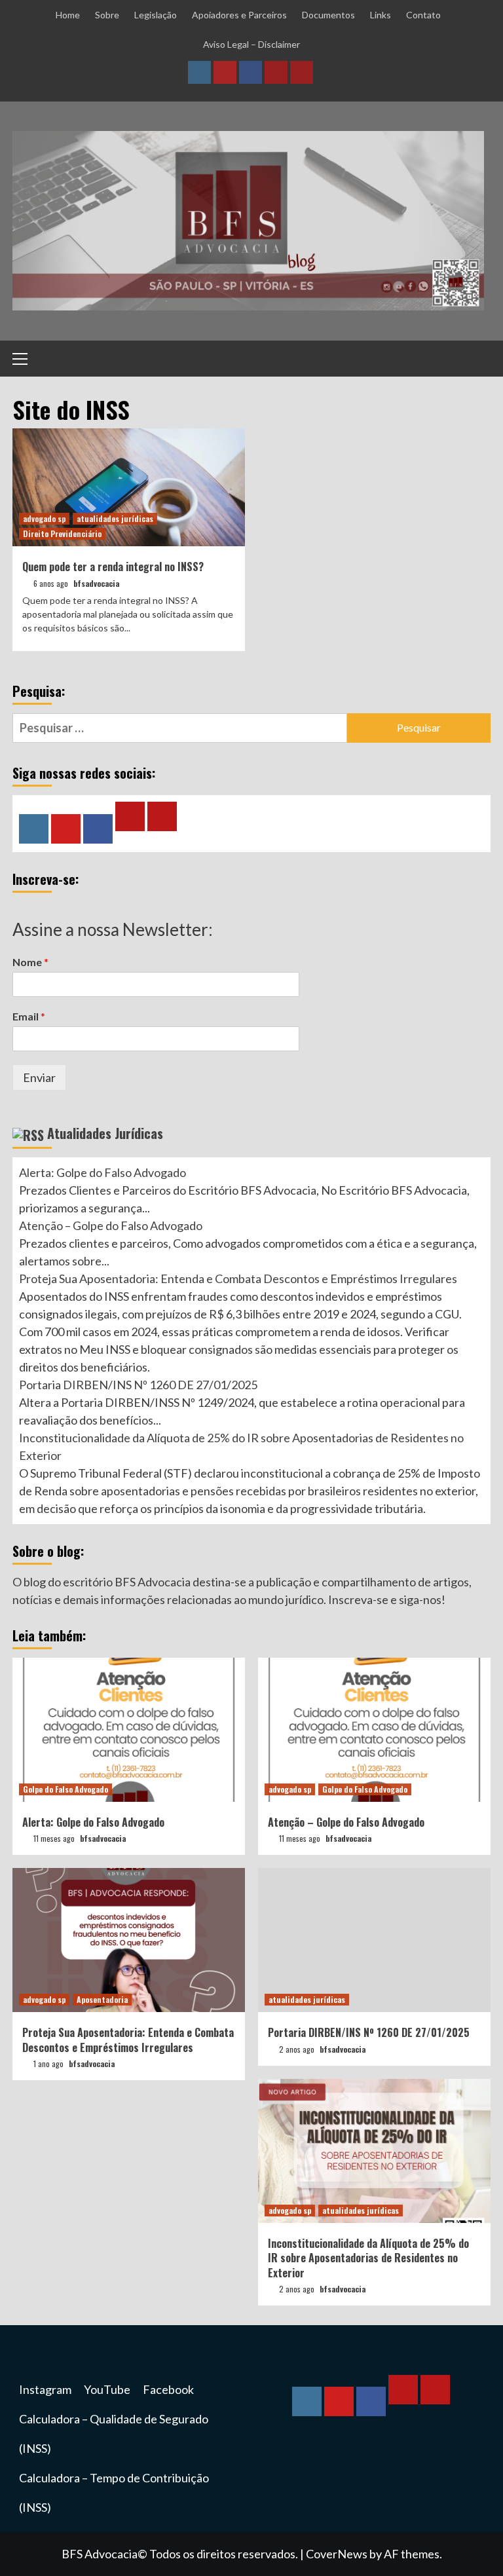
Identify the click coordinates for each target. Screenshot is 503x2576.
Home (68, 15)
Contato (423, 15)
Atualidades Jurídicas (105, 1133)
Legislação (156, 15)
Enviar (39, 1077)
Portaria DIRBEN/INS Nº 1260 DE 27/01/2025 (138, 1385)
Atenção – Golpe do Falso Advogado (111, 1225)
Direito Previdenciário (62, 533)
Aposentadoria (102, 1999)
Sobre (107, 15)
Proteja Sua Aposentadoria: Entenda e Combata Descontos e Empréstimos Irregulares (238, 1279)
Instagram (45, 2389)
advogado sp (44, 518)
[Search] (476, 360)
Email (29, 1016)
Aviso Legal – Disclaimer (251, 44)
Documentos (328, 15)
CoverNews (337, 2554)
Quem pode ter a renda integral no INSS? (113, 567)
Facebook (168, 2389)
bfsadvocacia (96, 583)
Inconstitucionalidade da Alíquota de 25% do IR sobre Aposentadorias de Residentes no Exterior (368, 2258)
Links (381, 15)
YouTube (107, 2389)
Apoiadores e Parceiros (239, 15)
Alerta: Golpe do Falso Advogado (102, 1172)
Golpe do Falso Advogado (65, 1789)
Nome (30, 962)
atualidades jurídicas (115, 518)
